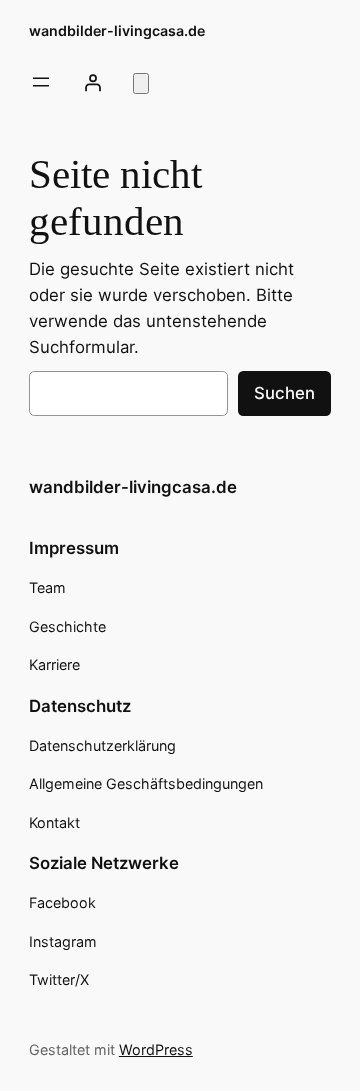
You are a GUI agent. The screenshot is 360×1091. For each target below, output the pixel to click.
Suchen (284, 393)
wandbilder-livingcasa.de (117, 30)
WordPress (156, 1049)
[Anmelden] (93, 82)
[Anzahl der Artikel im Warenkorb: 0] (141, 83)
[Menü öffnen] (41, 82)
